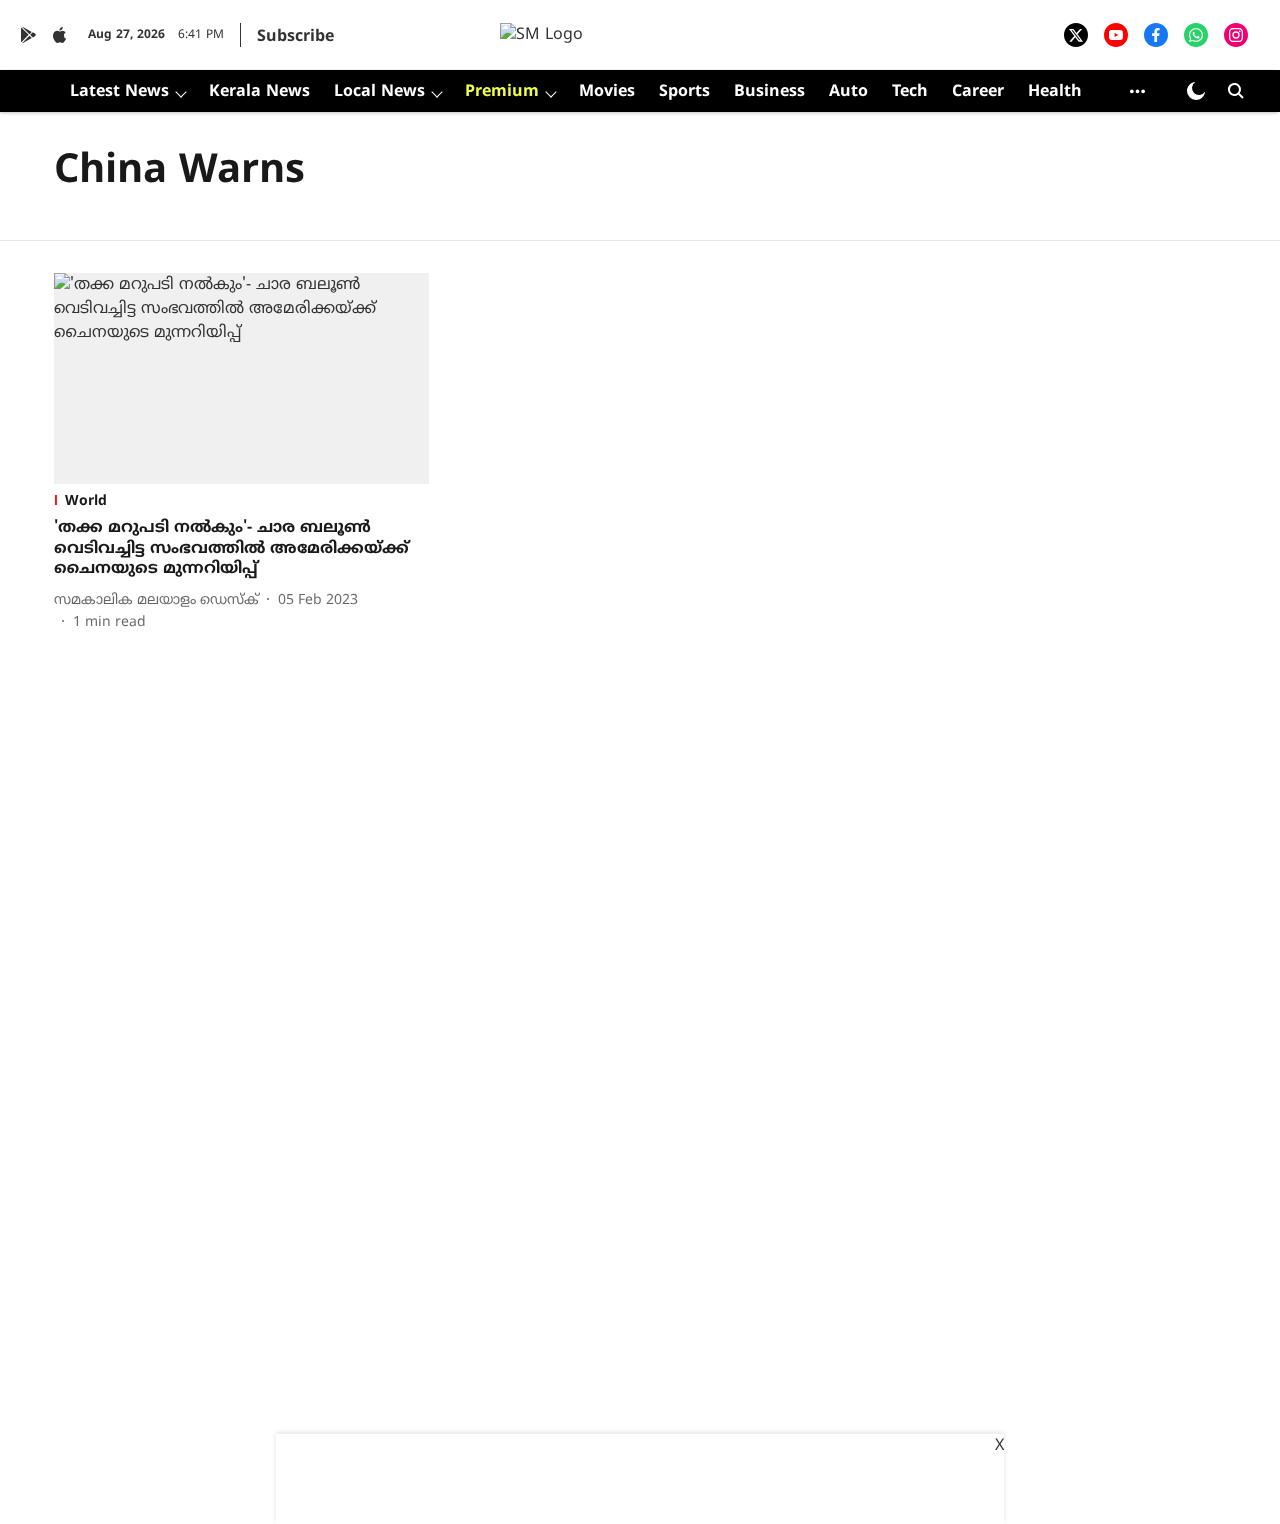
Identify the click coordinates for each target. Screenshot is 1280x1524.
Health (1055, 92)
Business (769, 92)
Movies (607, 92)
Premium (502, 92)
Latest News (119, 92)
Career (978, 92)
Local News (379, 92)
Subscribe (295, 37)
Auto (848, 92)
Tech (910, 92)
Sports (684, 92)
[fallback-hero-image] (241, 378)
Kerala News (259, 92)
